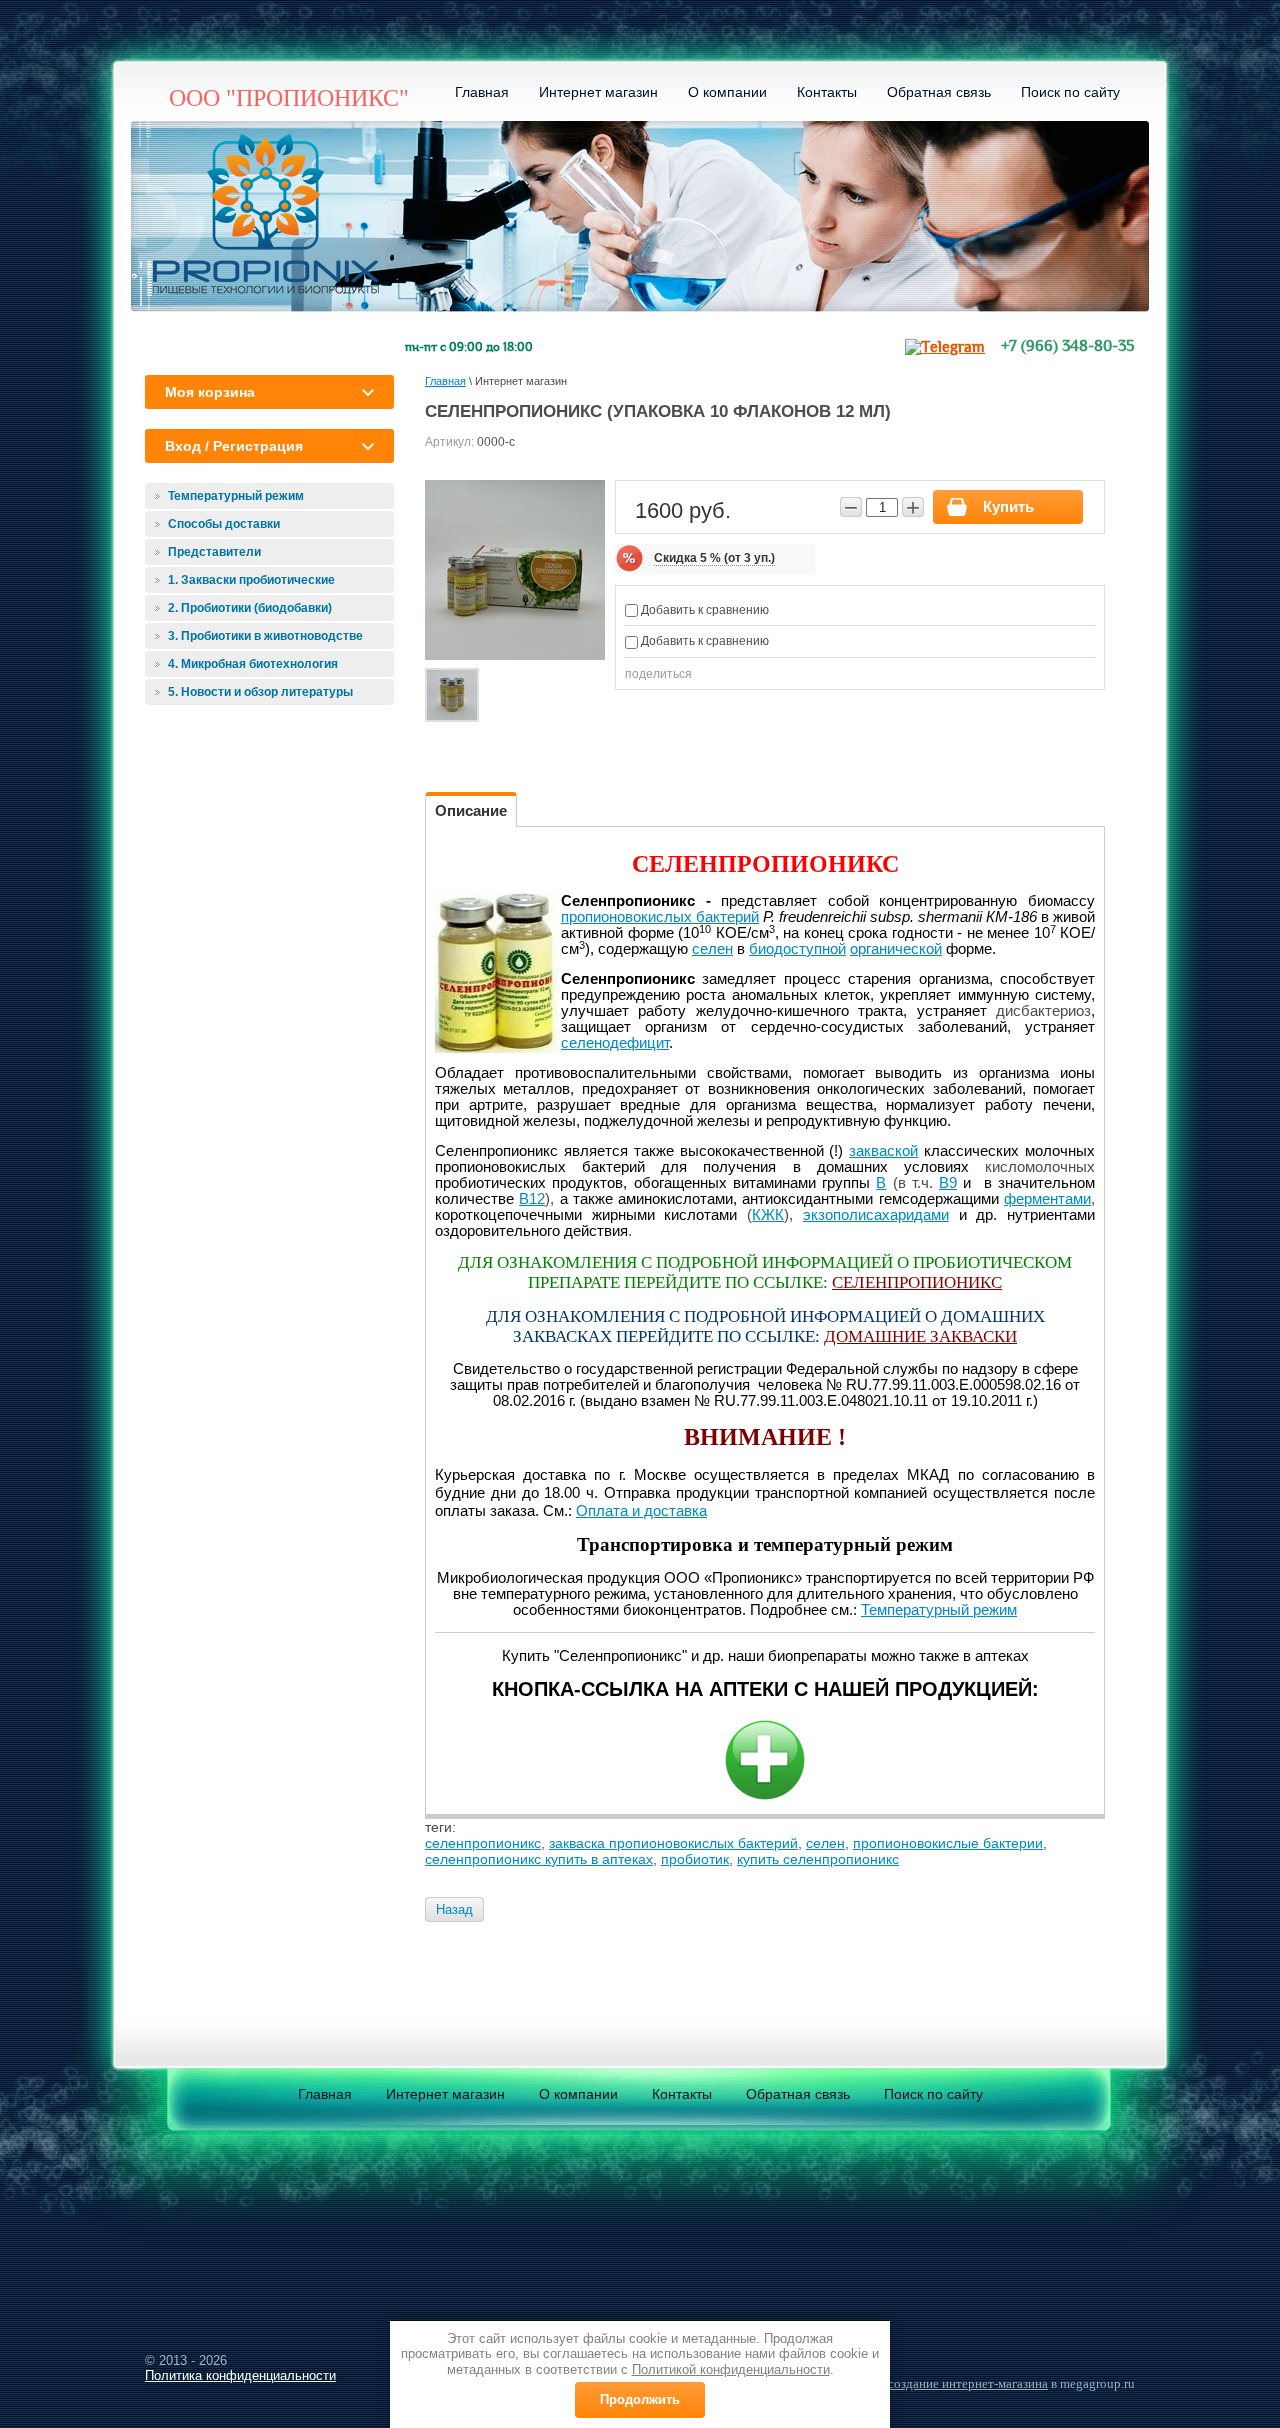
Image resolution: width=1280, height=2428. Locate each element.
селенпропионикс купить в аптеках (539, 1859)
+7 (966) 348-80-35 (1067, 346)
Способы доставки (224, 524)
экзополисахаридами (876, 1215)
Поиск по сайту (1070, 92)
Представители (214, 552)
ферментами (1047, 1199)
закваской (883, 1151)
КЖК (768, 1215)
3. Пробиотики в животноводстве (265, 636)
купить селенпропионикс (818, 1859)
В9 (948, 1183)
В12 (532, 1199)
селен (712, 949)
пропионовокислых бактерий (660, 917)
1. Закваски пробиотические (251, 580)
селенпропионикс (483, 1843)
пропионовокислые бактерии (948, 1843)
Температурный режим (236, 496)
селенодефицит (615, 1043)
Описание (471, 810)
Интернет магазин (598, 92)
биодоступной (797, 949)
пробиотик (695, 1859)
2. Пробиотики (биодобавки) (250, 608)
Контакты (827, 92)
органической (896, 949)
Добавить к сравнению (703, 610)
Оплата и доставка (641, 1511)
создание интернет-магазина (968, 2383)
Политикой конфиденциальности (731, 2369)
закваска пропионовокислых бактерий (673, 1843)
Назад (454, 1909)
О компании (727, 92)
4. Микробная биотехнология (253, 664)
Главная (482, 92)
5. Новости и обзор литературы (260, 692)
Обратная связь (939, 92)
